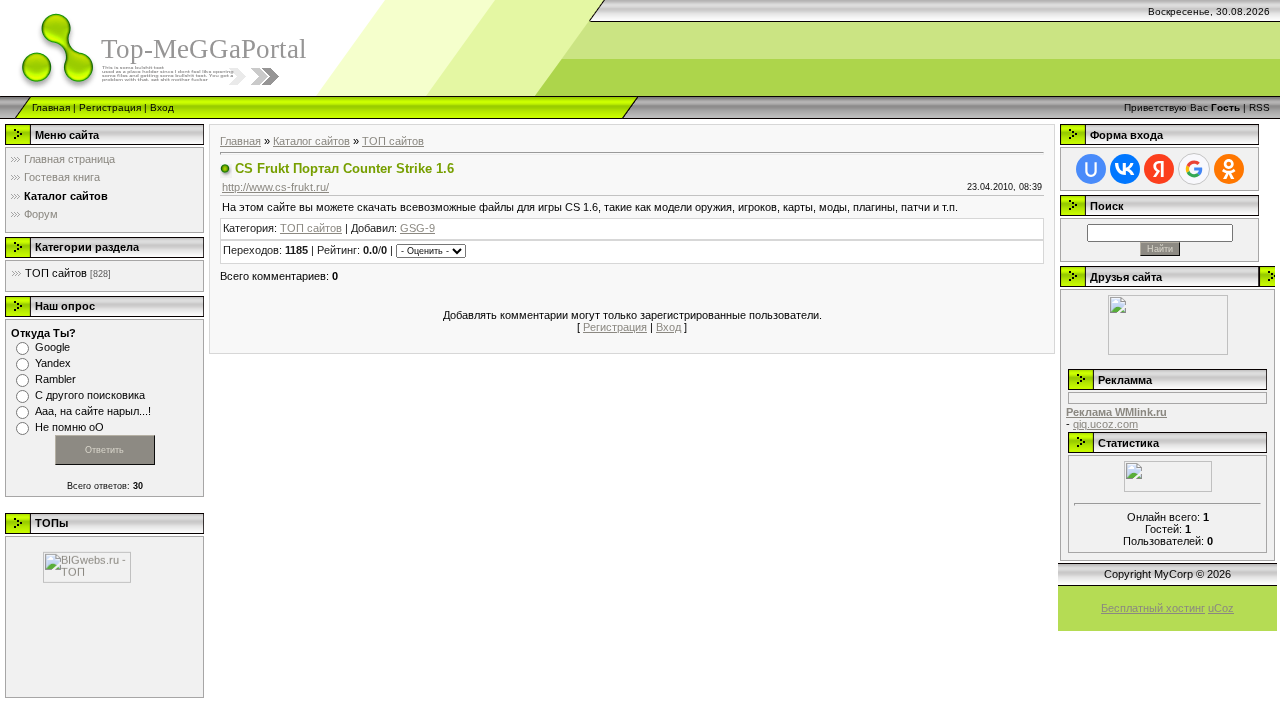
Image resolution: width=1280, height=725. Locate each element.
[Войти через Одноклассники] (1229, 169)
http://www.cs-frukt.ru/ (275, 187)
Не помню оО (69, 427)
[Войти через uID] (1091, 169)
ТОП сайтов (56, 273)
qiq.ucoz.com (1105, 424)
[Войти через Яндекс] (1159, 169)
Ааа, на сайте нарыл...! (93, 411)
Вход (162, 107)
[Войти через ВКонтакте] (1125, 169)
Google (52, 347)
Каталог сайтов (311, 141)
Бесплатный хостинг (1153, 608)
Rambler (55, 379)
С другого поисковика (90, 395)
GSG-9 (417, 228)
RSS (1259, 107)
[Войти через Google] (1194, 169)
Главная (51, 107)
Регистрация (110, 107)
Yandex (53, 363)
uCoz (1221, 608)
